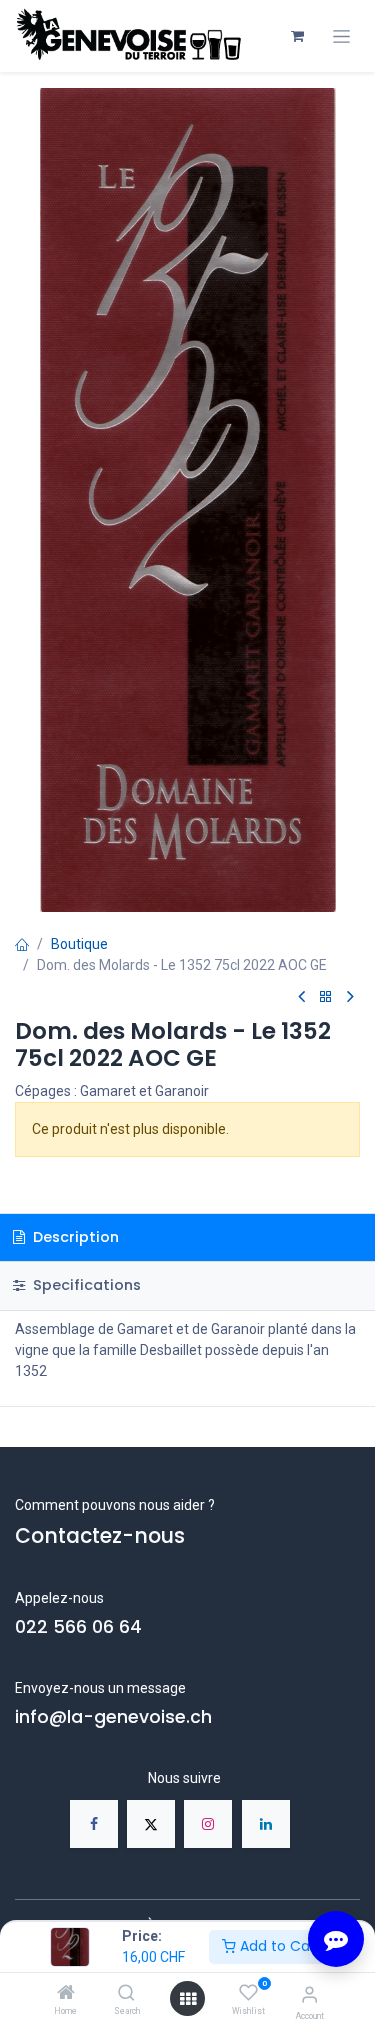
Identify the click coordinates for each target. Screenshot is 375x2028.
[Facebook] (94, 1824)
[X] (151, 1824)
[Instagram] (208, 1824)
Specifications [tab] (85, 1285)
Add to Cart (278, 1946)
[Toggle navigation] (341, 36)
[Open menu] (188, 1999)
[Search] (126, 1994)
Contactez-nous (100, 1536)
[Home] (66, 1994)
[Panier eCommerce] (297, 36)
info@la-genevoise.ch (113, 1717)
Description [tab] (74, 1237)
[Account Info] (309, 1994)
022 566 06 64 (78, 1627)
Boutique (79, 944)
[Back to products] (326, 997)
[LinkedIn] (266, 1824)
